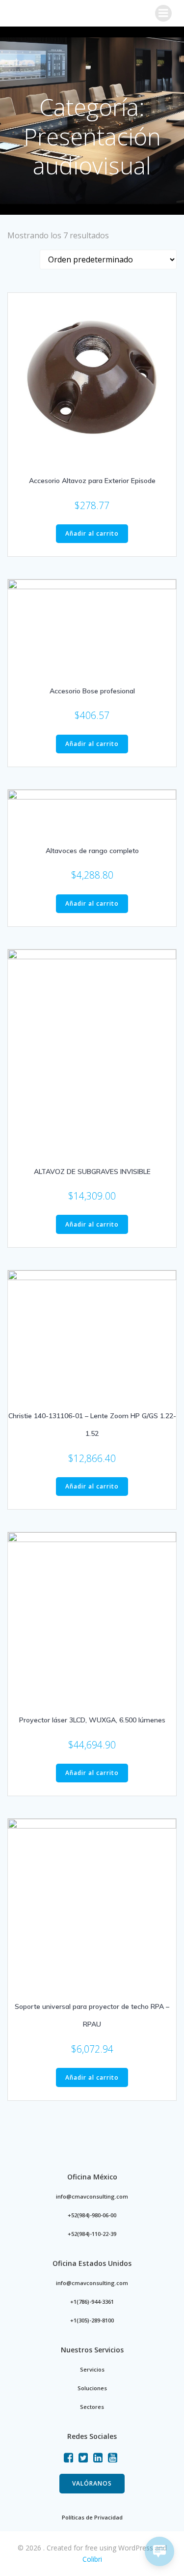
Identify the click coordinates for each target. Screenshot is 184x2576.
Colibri (92, 2559)
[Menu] (163, 13)
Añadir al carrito (92, 533)
